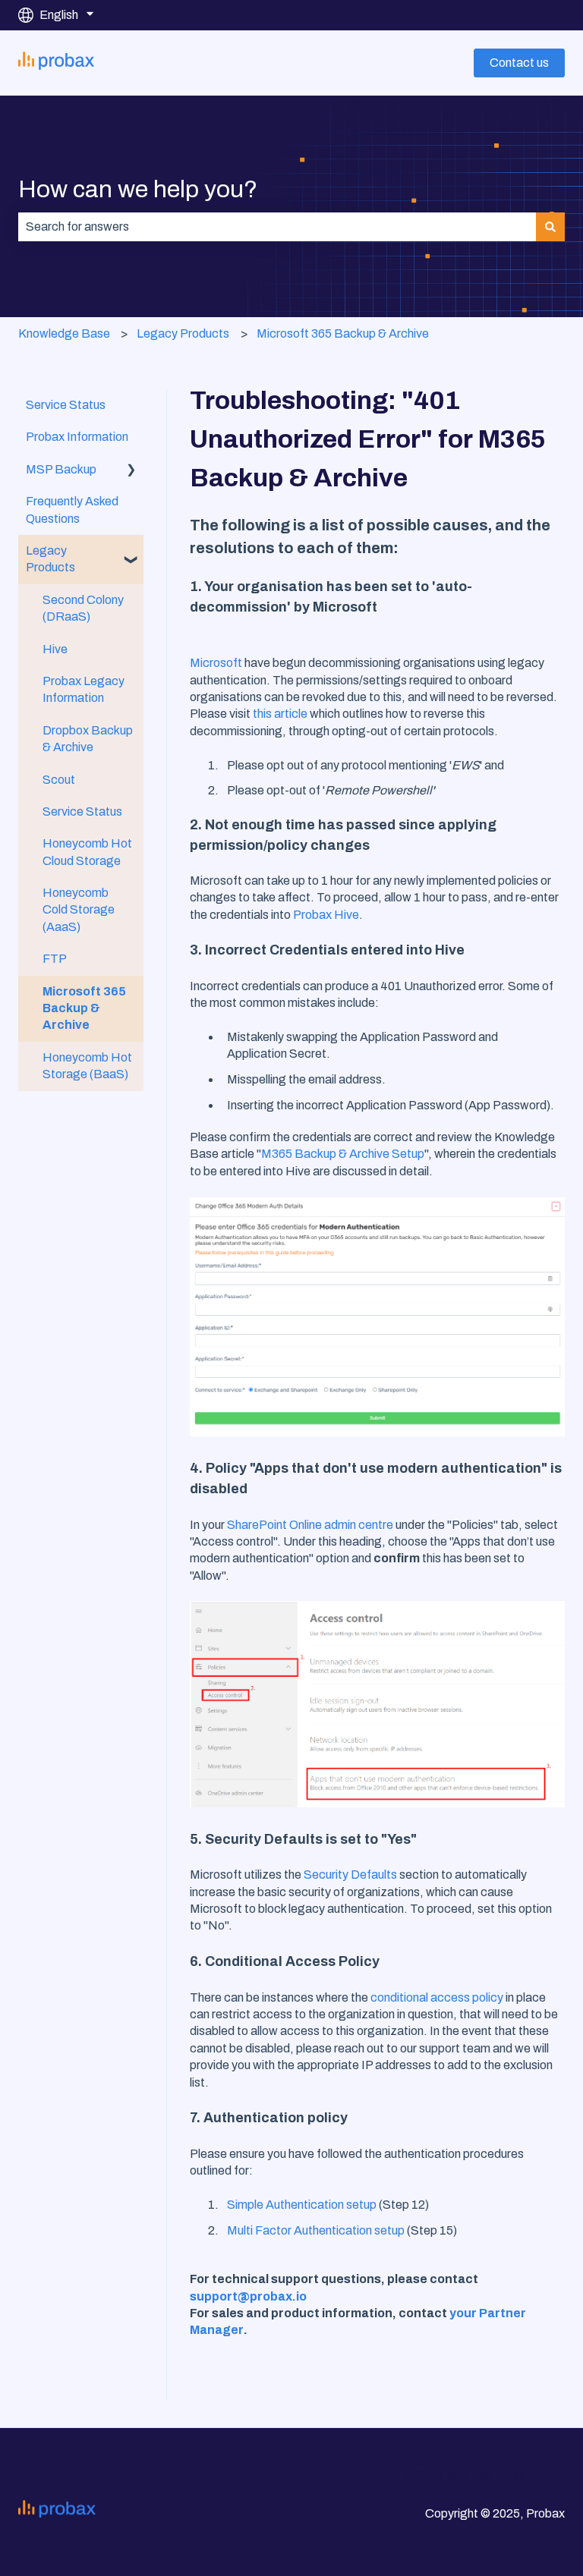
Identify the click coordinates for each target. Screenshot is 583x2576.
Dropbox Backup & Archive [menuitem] (88, 739)
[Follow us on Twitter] (452, 2477)
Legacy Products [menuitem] (50, 559)
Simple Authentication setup (302, 2205)
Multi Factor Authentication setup (316, 2230)
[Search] (550, 227)
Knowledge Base (64, 333)
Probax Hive (326, 915)
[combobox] (277, 227)
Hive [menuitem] (55, 649)
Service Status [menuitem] (66, 405)
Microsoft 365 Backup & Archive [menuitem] (84, 1008)
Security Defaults (350, 1875)
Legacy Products (183, 333)
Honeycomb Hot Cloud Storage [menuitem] (87, 852)
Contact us (519, 63)
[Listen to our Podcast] (519, 2477)
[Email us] (553, 2477)
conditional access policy (437, 1997)
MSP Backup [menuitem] (61, 469)
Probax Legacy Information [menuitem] (84, 689)
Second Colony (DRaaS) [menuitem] (83, 608)
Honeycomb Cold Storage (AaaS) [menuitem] (79, 910)
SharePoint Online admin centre (310, 1525)
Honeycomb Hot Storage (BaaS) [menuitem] (87, 1066)
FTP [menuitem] (55, 959)
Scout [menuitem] (59, 780)
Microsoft (216, 663)
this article (280, 714)
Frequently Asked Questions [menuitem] (72, 510)
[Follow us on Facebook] (419, 2477)
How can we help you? (138, 189)
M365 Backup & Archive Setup (343, 1154)
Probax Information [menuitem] (77, 437)
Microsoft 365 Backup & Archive (343, 333)
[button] (131, 471)
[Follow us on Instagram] (486, 2477)
